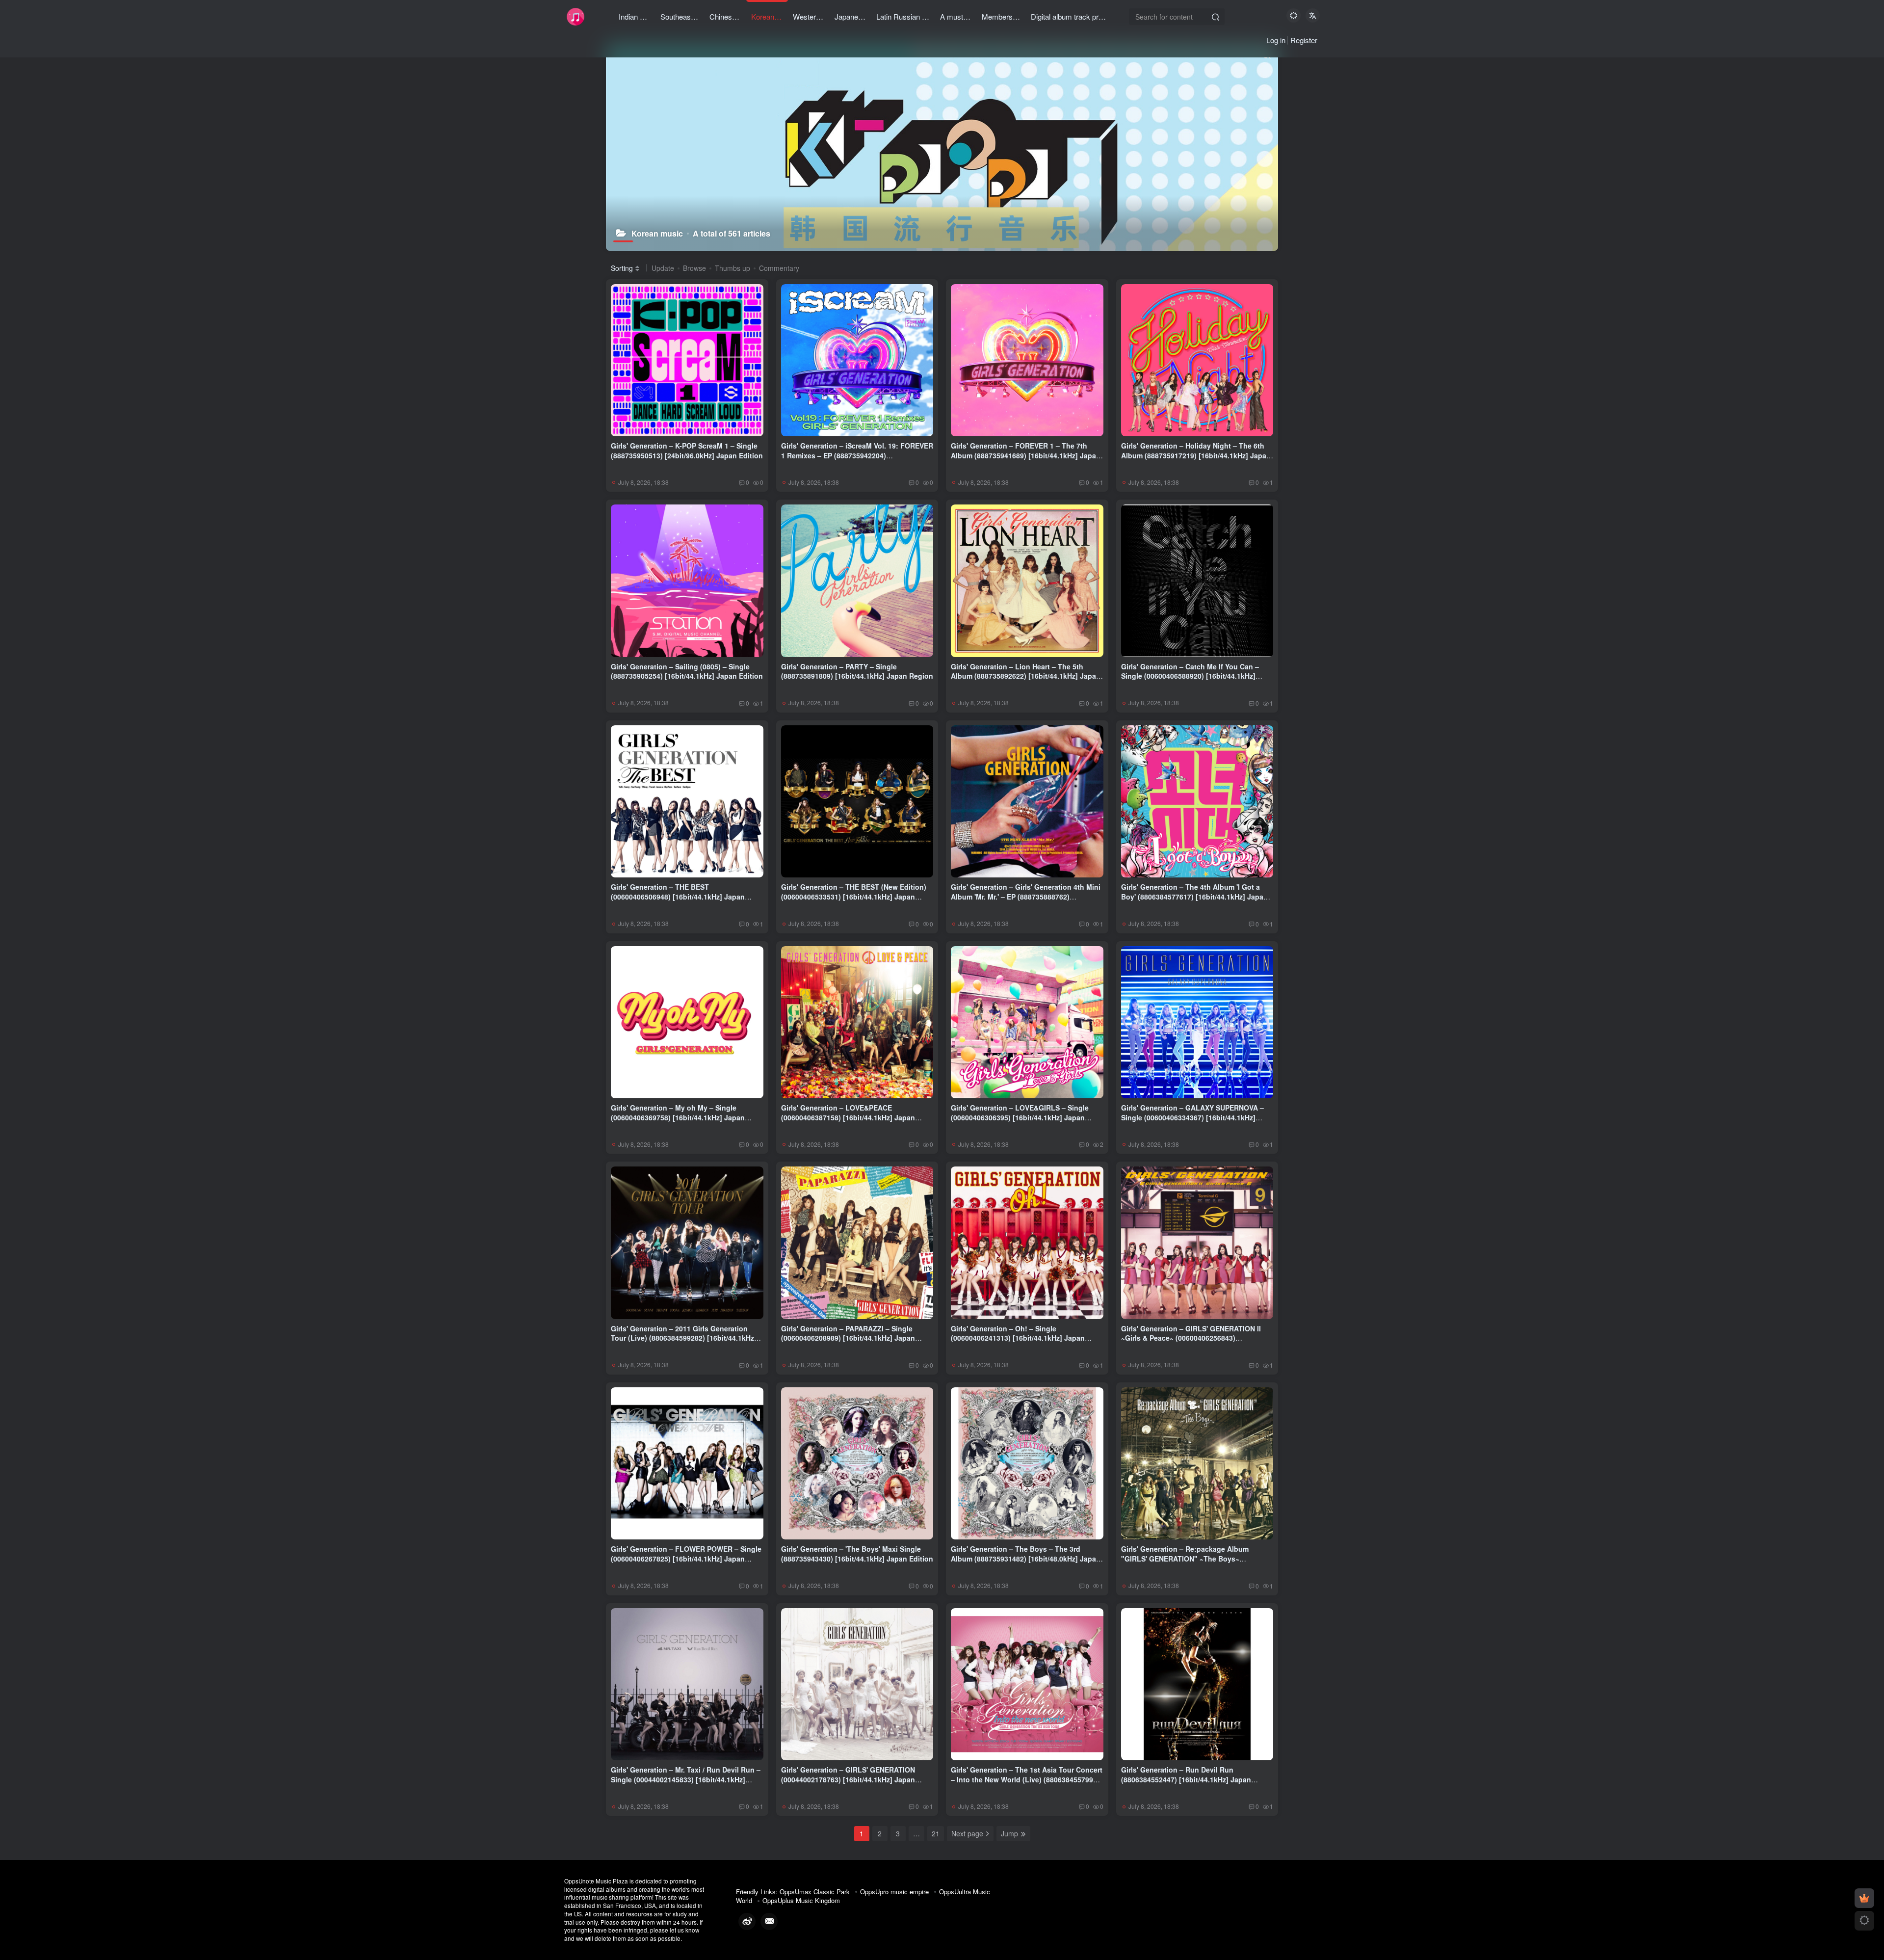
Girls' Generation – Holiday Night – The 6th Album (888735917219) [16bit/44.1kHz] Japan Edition (1196, 455)
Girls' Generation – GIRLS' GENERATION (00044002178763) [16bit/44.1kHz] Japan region (848, 1779)
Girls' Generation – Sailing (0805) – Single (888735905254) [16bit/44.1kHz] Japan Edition (687, 671)
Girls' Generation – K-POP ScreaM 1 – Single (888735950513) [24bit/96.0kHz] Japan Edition (687, 450)
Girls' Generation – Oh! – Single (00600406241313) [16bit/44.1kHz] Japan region (1018, 1338)
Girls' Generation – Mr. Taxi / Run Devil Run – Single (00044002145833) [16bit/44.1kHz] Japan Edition (686, 1779)
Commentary (779, 268)
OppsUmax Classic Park (815, 1892)
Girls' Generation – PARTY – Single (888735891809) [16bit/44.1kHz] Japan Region (857, 671)
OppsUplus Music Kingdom (801, 1900)
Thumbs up (733, 268)
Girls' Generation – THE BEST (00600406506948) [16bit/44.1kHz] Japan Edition (678, 896)
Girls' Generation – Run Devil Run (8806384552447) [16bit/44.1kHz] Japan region (1186, 1779)
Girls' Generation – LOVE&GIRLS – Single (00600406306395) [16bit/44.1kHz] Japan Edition (1020, 1117)
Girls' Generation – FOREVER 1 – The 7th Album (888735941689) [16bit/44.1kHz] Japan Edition (1026, 455)
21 (936, 1833)
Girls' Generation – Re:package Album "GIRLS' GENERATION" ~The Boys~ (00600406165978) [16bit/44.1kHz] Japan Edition (1188, 1563)
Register (1304, 40)
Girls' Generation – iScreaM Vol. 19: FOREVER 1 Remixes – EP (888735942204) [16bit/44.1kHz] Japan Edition (857, 455)
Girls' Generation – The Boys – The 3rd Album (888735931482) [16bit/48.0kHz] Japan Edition (1026, 1558)
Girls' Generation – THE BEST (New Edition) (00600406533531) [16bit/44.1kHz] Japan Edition (854, 896)
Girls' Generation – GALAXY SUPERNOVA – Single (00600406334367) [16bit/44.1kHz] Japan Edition (1192, 1117)
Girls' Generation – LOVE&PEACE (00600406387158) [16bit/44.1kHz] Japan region (848, 1117)
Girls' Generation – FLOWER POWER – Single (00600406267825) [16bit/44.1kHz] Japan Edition (686, 1558)
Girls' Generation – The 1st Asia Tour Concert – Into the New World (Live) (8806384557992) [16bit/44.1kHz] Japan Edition (1027, 1779)
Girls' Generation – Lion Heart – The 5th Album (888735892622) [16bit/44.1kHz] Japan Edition (1026, 676)
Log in (1276, 40)
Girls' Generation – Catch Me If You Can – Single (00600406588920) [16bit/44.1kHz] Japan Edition (1190, 676)
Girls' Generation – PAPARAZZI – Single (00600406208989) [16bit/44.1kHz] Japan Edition (848, 1338)
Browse (694, 268)
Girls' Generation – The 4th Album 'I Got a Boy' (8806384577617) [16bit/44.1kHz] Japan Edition (1194, 896)
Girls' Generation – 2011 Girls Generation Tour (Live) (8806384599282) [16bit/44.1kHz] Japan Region (684, 1338)
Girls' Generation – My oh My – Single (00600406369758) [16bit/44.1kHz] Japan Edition (678, 1117)
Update (663, 268)
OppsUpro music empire (894, 1892)
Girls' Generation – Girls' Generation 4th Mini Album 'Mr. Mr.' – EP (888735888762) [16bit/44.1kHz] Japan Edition (1026, 896)
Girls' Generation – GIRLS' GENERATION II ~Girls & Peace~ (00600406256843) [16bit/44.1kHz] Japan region (1191, 1338)
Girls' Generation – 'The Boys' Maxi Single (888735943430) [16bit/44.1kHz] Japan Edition (857, 1554)
